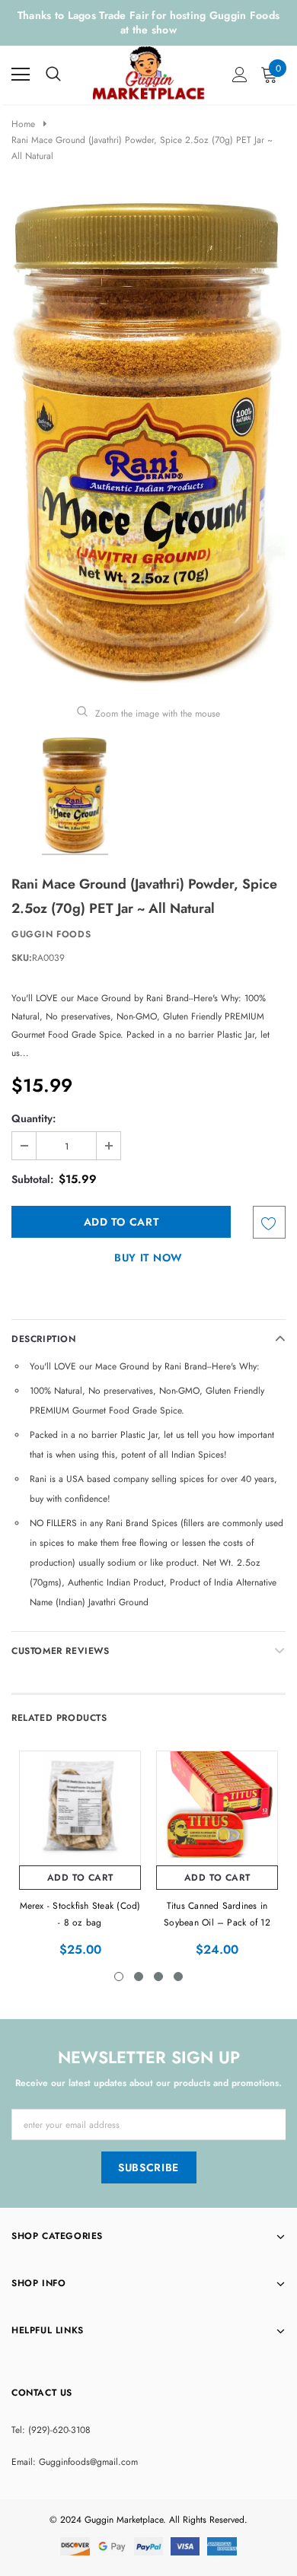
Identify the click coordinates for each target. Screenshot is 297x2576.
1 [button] (119, 1977)
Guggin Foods (51, 934)
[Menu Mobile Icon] (21, 75)
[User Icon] (240, 75)
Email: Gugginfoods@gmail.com (75, 2462)
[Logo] (149, 72)
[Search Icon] (53, 75)
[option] (148, 442)
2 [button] (139, 1977)
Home (23, 124)
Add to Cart (80, 1878)
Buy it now (148, 1258)
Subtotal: (32, 1179)
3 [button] (158, 1977)
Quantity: (34, 1118)
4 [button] (178, 1977)
